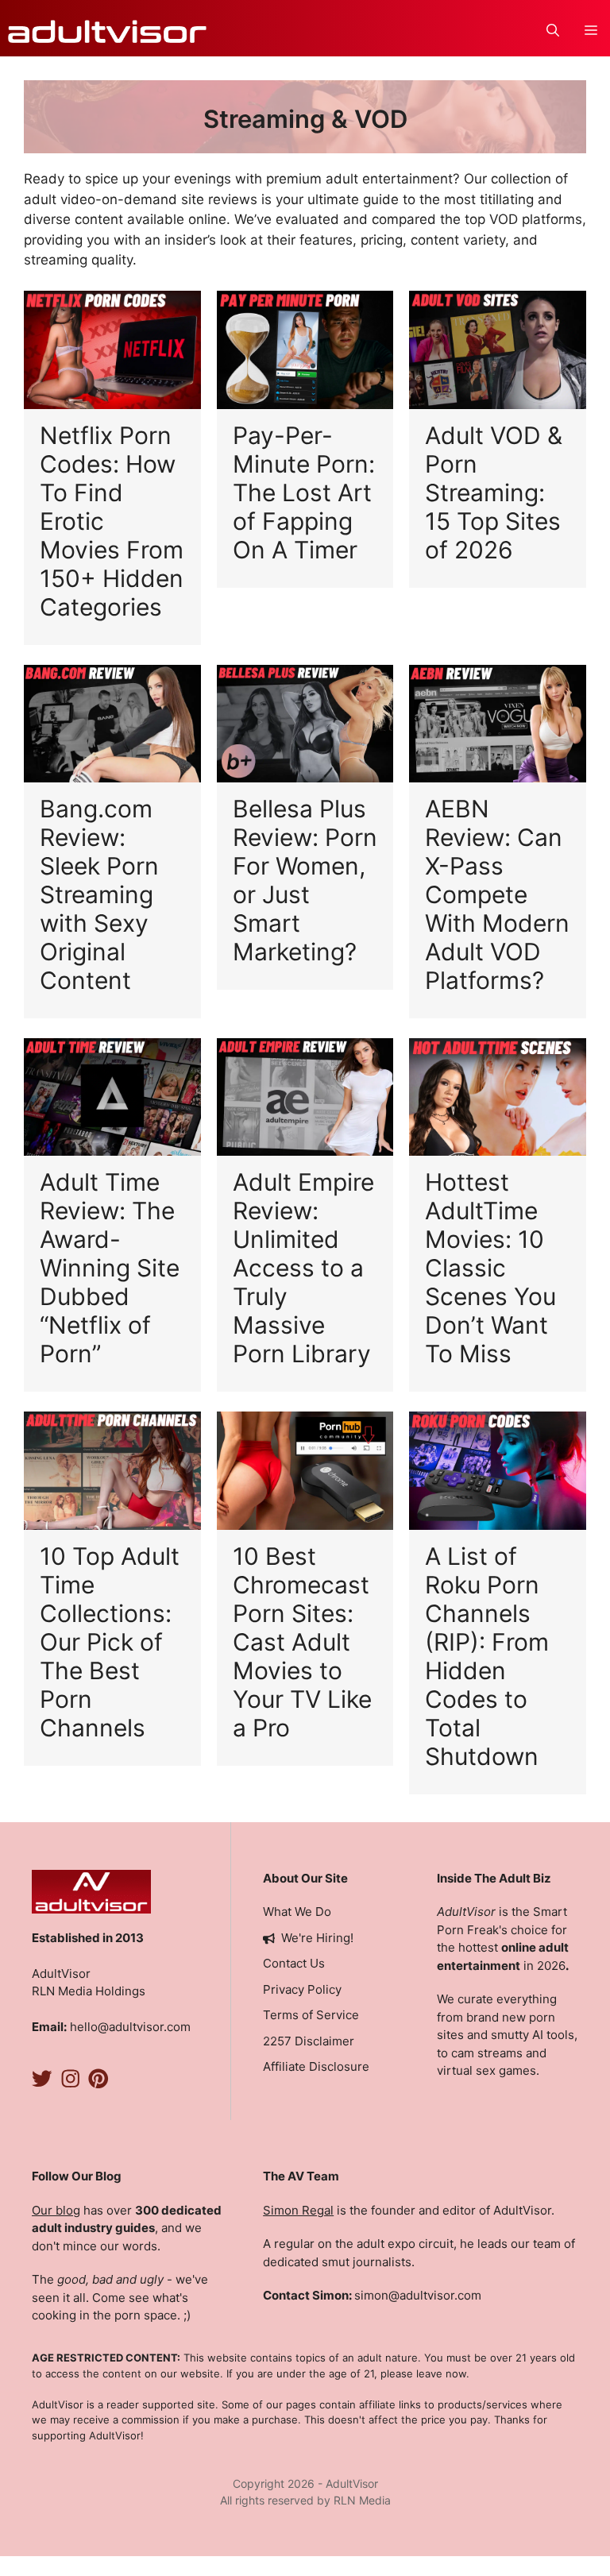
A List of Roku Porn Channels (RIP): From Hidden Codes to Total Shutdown (487, 1656)
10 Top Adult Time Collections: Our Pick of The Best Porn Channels (110, 1642)
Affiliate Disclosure (316, 2066)
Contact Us (294, 1963)
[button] (553, 31)
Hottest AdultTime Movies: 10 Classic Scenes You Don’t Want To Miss (490, 1268)
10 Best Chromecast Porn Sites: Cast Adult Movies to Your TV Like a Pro (302, 1642)
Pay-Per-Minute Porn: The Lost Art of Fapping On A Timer (304, 492)
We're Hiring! (317, 1938)
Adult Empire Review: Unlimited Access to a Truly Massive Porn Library (303, 1268)
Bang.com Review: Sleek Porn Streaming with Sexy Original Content (99, 894)
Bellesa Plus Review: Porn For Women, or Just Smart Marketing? (305, 880)
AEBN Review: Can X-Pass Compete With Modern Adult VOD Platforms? (497, 894)
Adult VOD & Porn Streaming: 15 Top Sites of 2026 (494, 492)
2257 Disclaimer (309, 2041)
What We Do (297, 1912)
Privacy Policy (302, 1989)
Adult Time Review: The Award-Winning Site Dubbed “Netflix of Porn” (110, 1268)
